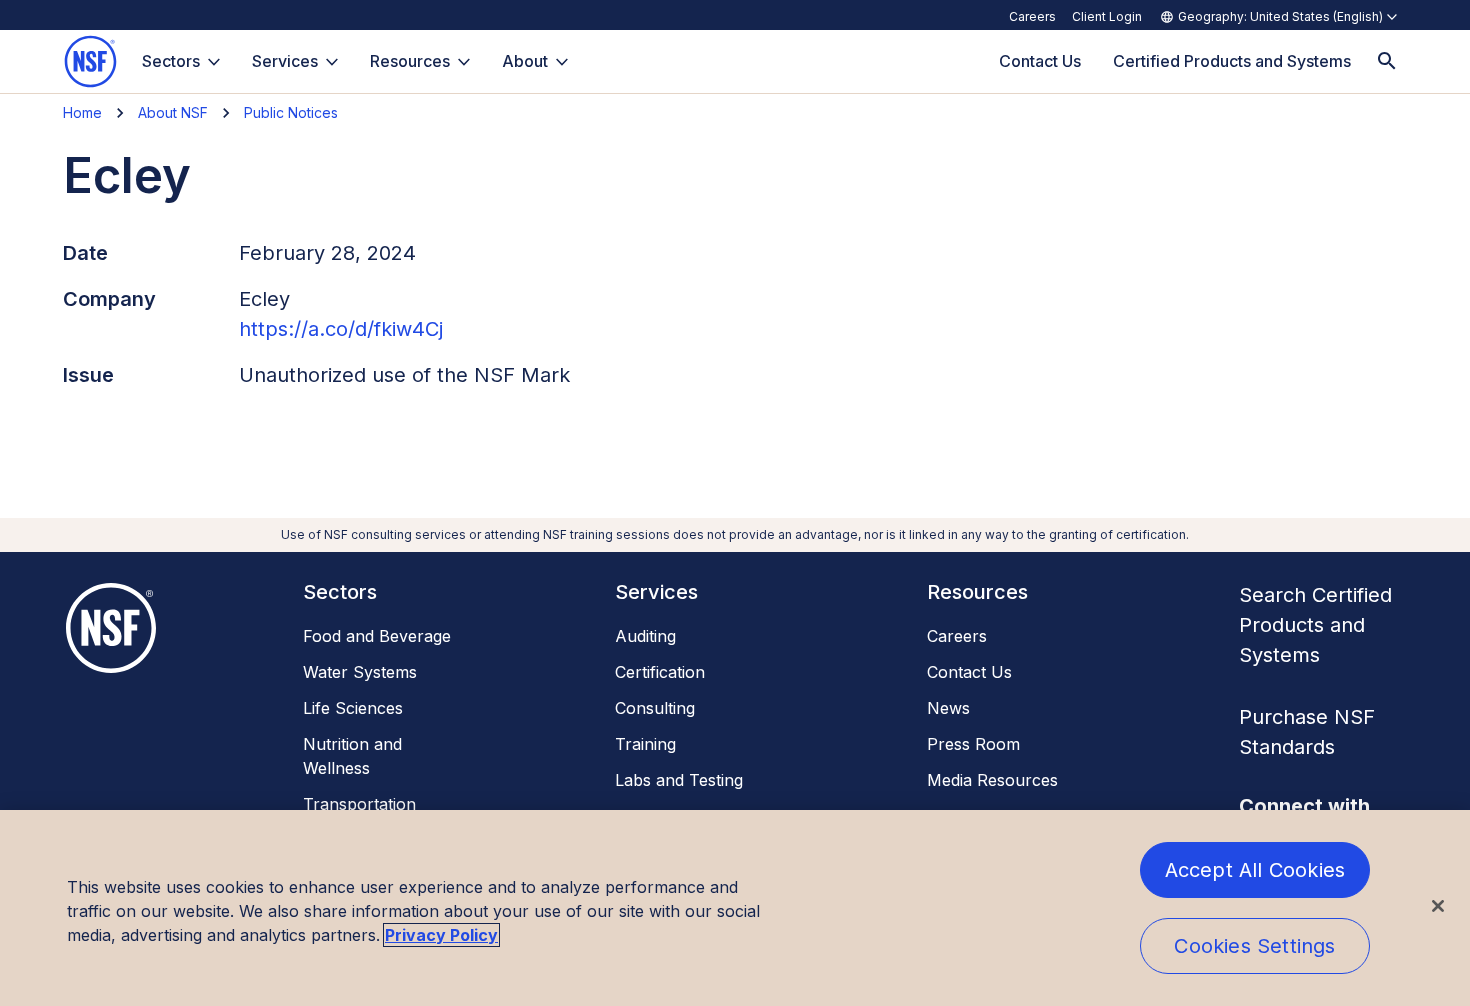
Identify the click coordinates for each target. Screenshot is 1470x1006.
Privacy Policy (441, 935)
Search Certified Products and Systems (1315, 625)
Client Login (1107, 16)
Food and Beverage (377, 636)
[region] (735, 908)
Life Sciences (353, 708)
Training (645, 744)
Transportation (359, 804)
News (948, 708)
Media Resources (992, 780)
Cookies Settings (1254, 946)
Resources (410, 61)
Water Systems (360, 672)
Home (82, 112)
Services (285, 61)
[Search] (1387, 61)
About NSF (173, 112)
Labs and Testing (679, 780)
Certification (660, 672)
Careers (1032, 16)
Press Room (973, 744)
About (525, 61)
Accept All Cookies (1255, 870)
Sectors (171, 61)
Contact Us (969, 672)
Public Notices (291, 112)
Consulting (655, 708)
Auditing (645, 636)
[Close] (1438, 906)
